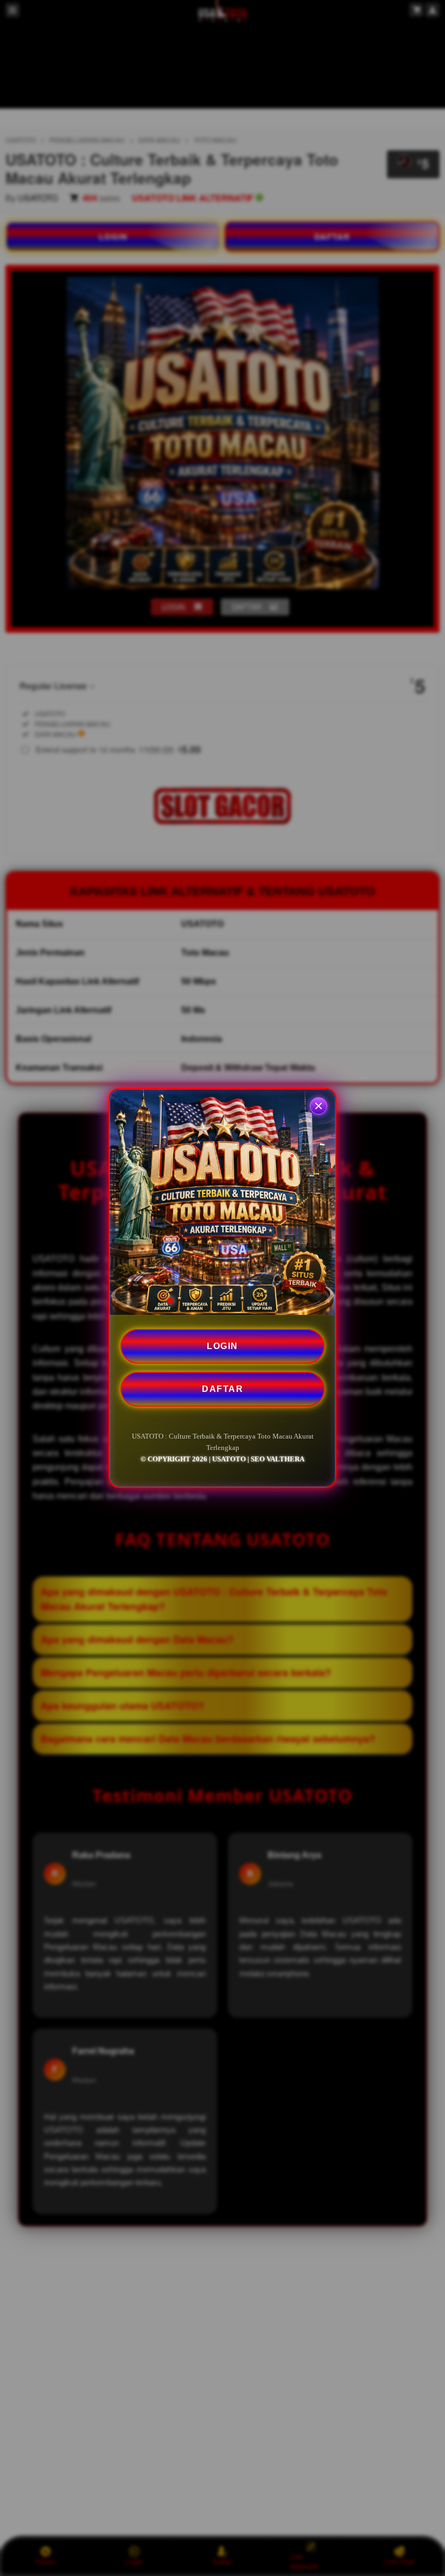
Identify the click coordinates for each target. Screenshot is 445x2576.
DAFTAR (223, 1389)
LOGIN (223, 1346)
